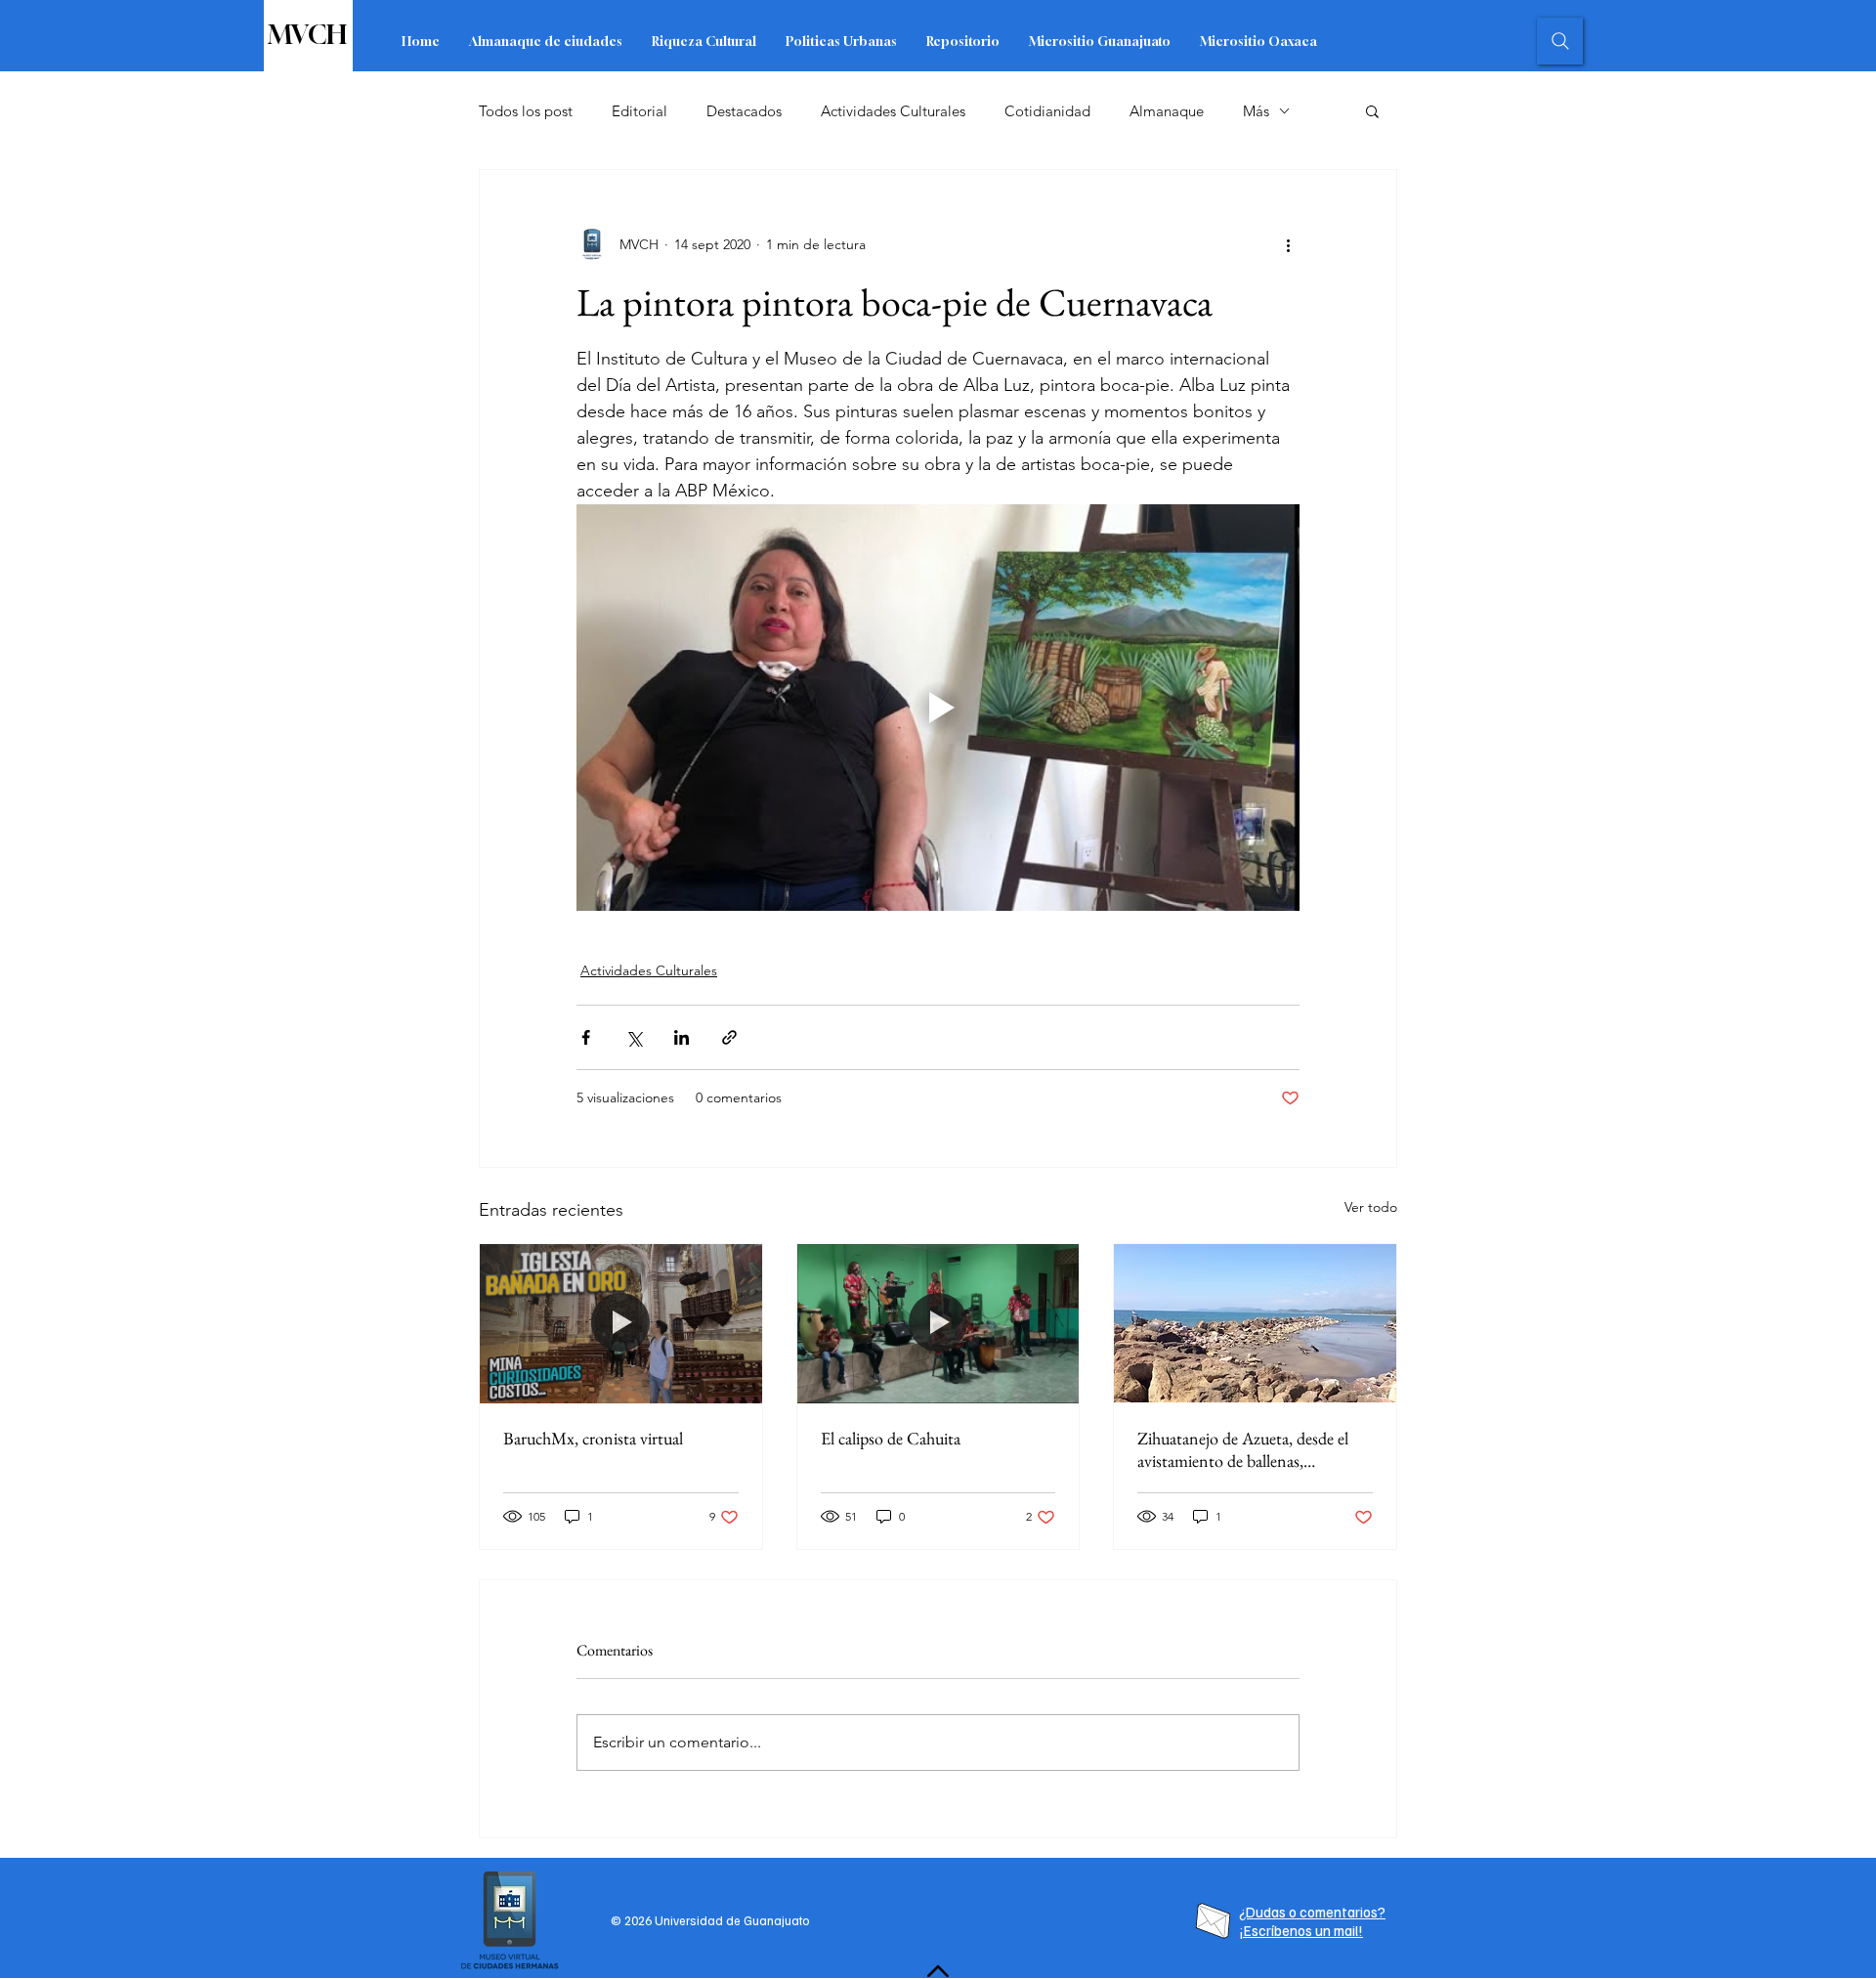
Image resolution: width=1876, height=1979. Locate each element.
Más (1256, 111)
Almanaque (1167, 111)
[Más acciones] (1288, 244)
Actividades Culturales (893, 111)
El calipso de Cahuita (891, 1438)
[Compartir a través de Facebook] (586, 1037)
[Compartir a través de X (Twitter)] (634, 1037)
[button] (1372, 110)
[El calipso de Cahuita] (938, 1323)
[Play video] (938, 708)
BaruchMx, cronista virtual (593, 1438)
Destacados (744, 111)
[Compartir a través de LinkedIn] (682, 1037)
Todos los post (526, 111)
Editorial (640, 111)
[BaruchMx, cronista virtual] (621, 1323)
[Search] (1560, 41)
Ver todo (1371, 1207)
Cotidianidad (1047, 111)
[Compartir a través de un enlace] (729, 1037)
